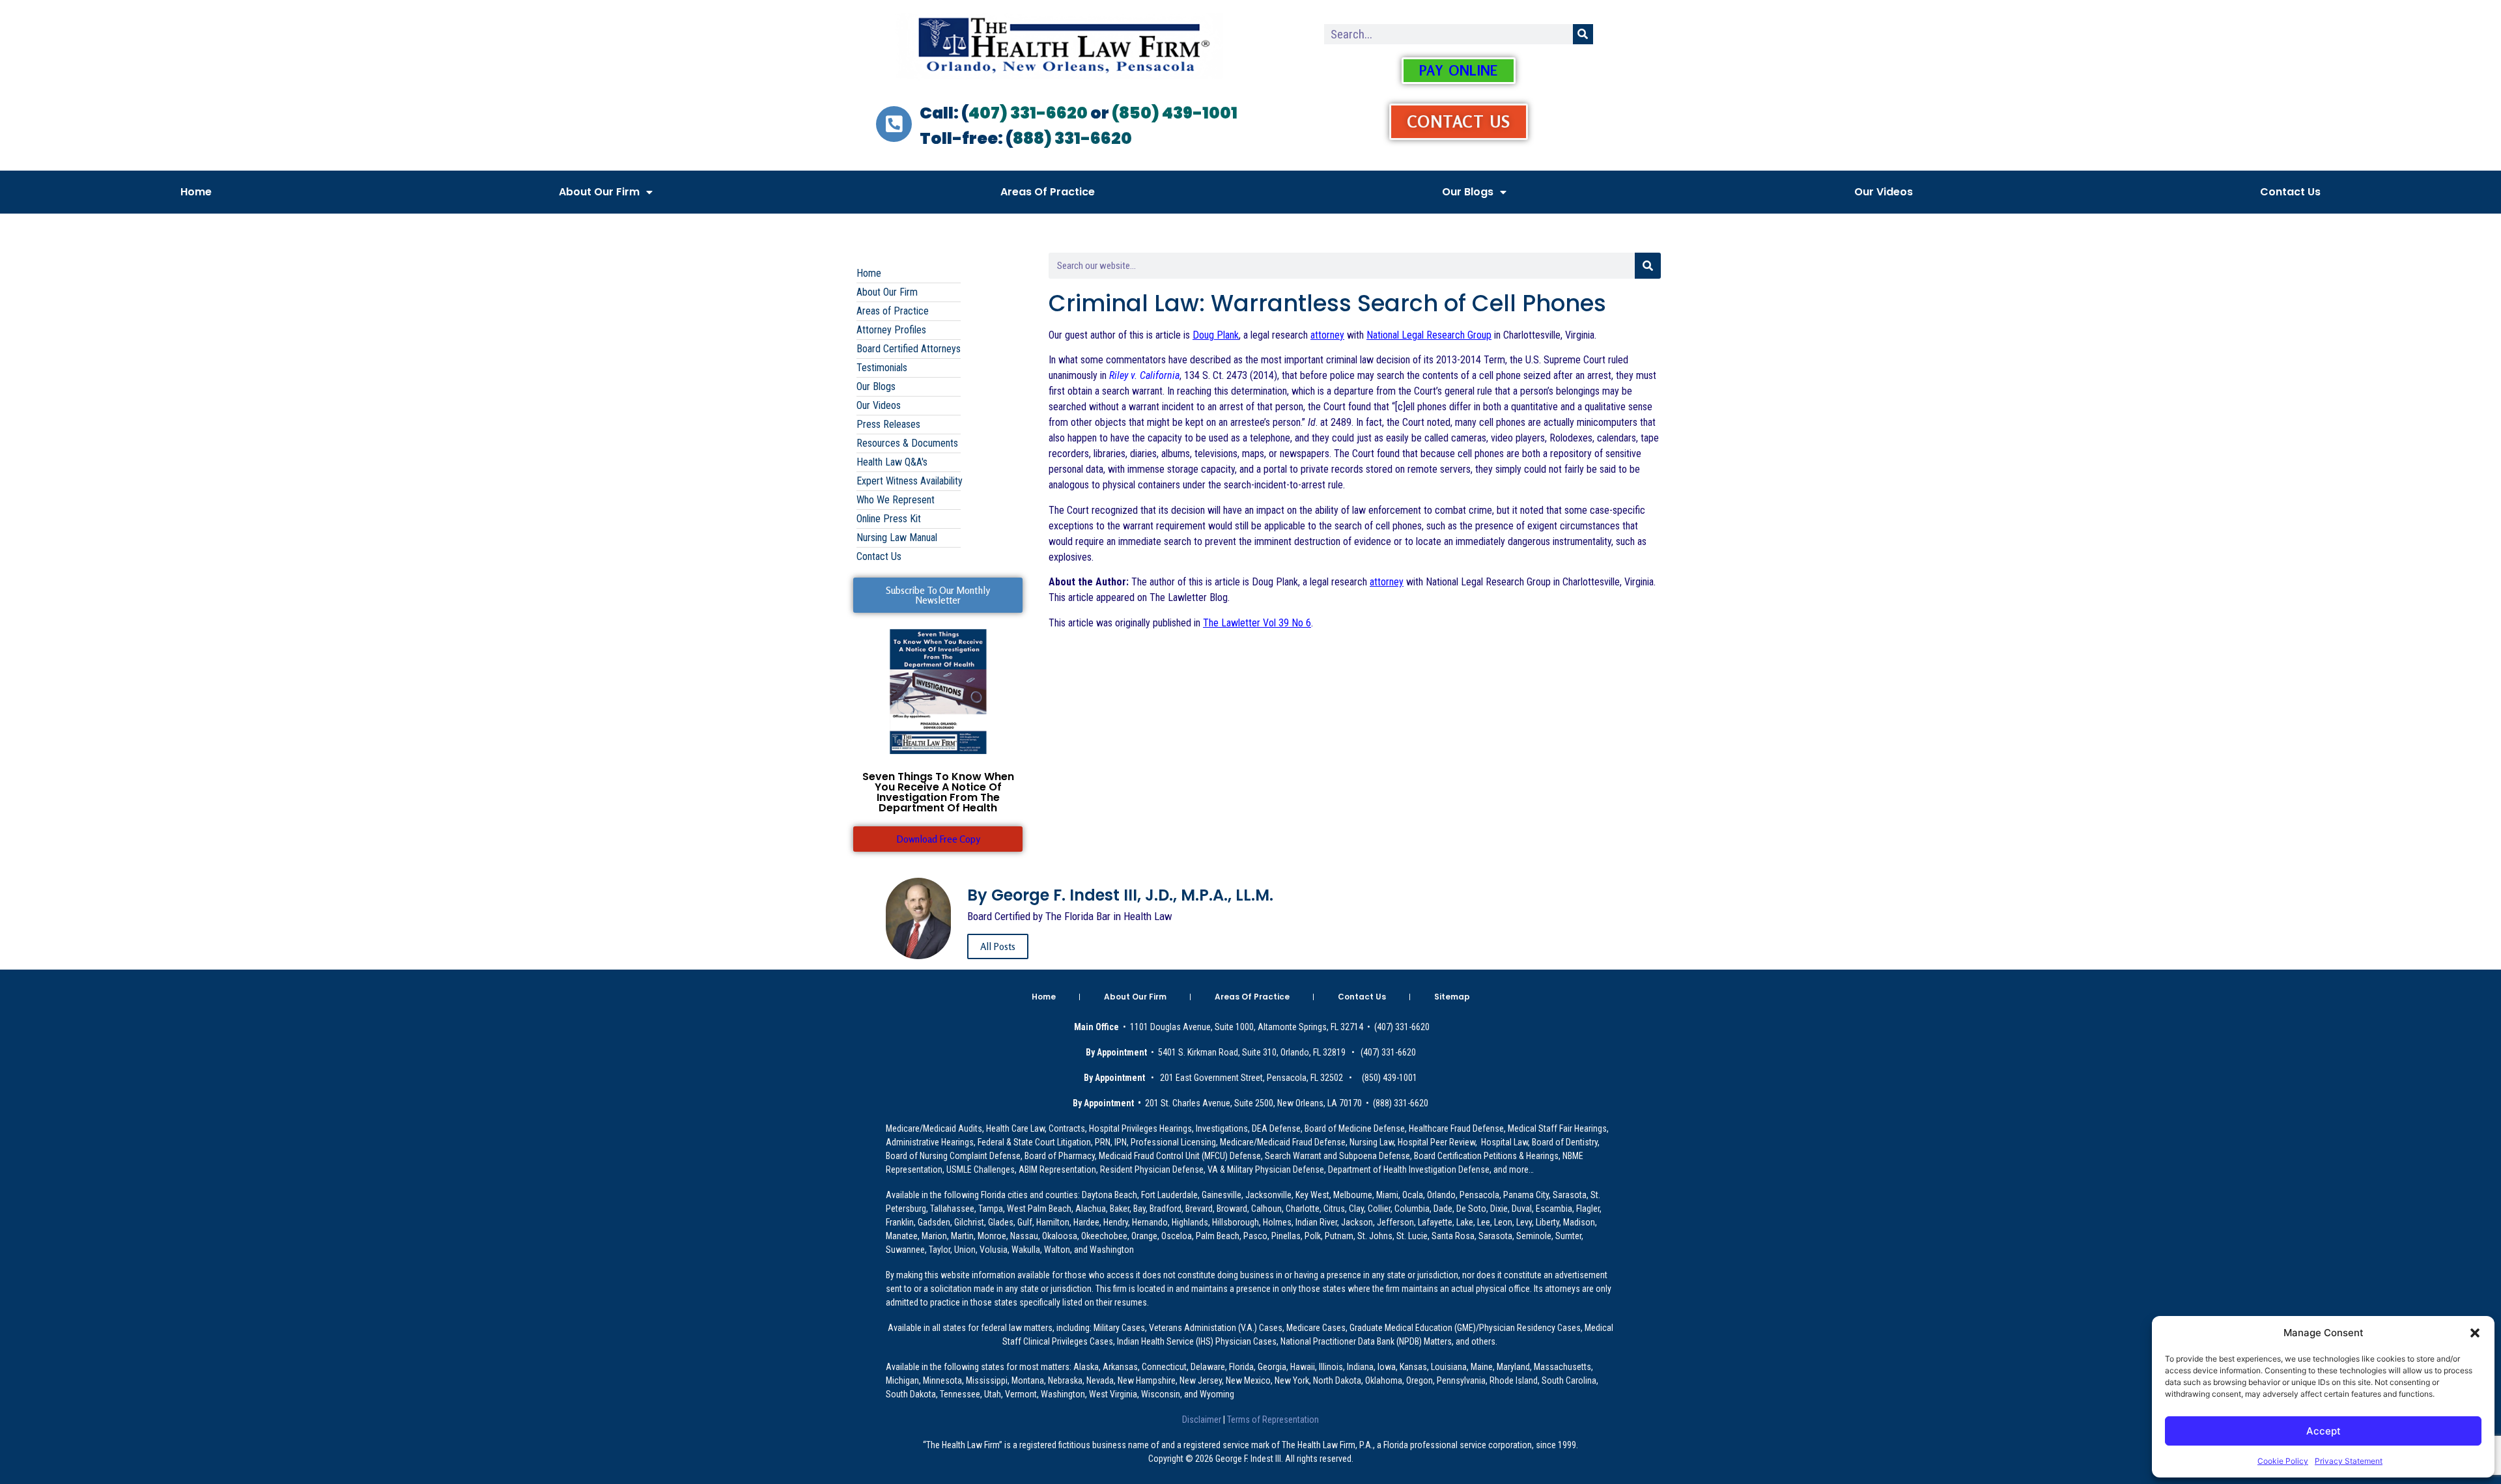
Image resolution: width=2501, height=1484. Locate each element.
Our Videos (1884, 192)
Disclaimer (1203, 1420)
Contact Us (2290, 192)
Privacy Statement (2349, 1461)
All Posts (998, 946)
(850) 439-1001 (1175, 113)
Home (196, 192)
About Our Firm (599, 192)
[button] (2475, 1333)
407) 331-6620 (1028, 113)
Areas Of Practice (1048, 192)
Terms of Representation (1272, 1420)
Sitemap (1452, 997)
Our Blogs (1468, 192)
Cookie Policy (2283, 1461)
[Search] (1583, 34)
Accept (2324, 1431)
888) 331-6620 (1072, 138)
